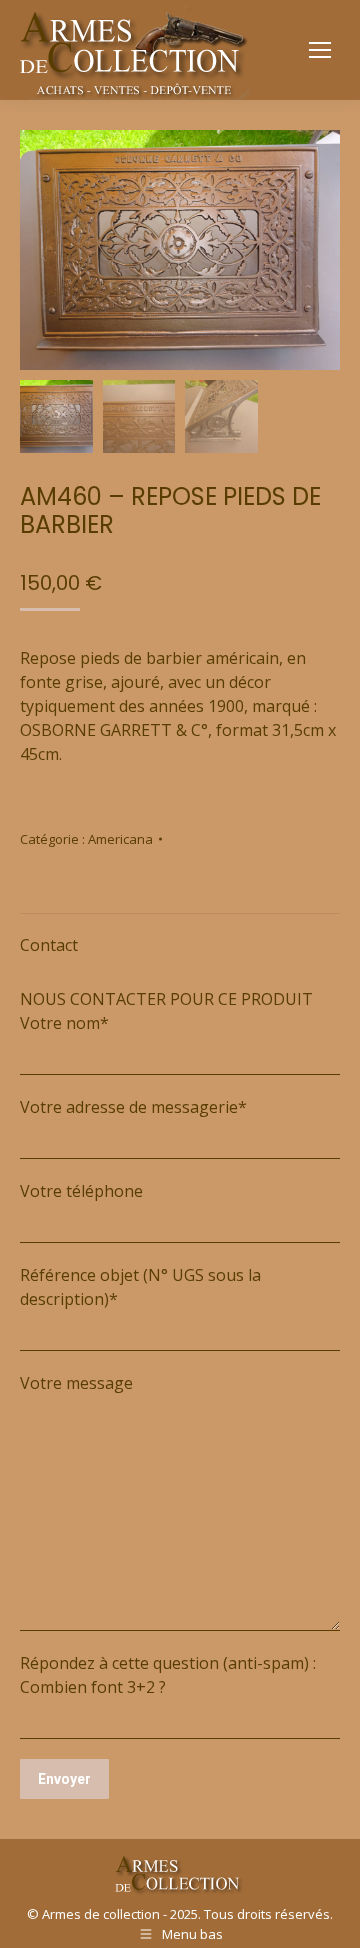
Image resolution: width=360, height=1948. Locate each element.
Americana (120, 839)
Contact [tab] (49, 945)
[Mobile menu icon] (320, 50)
